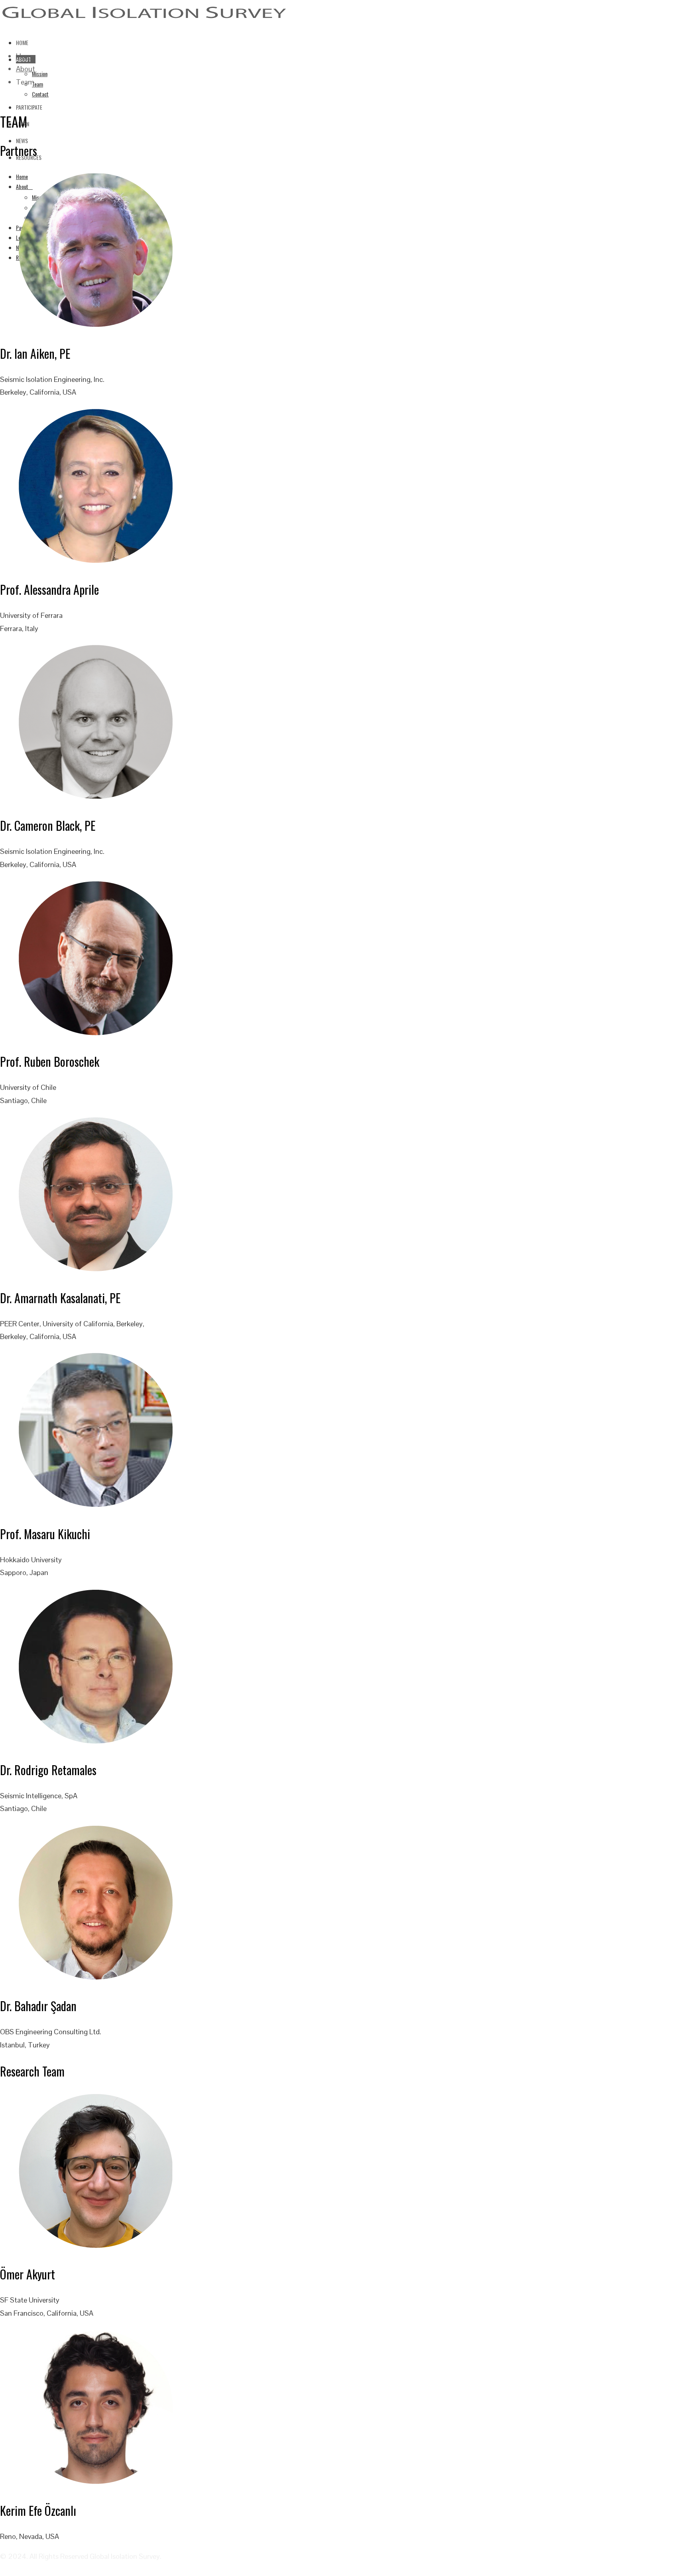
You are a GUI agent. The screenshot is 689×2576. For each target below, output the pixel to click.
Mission (40, 74)
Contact (40, 94)
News (22, 141)
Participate (29, 107)
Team (37, 84)
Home (22, 42)
